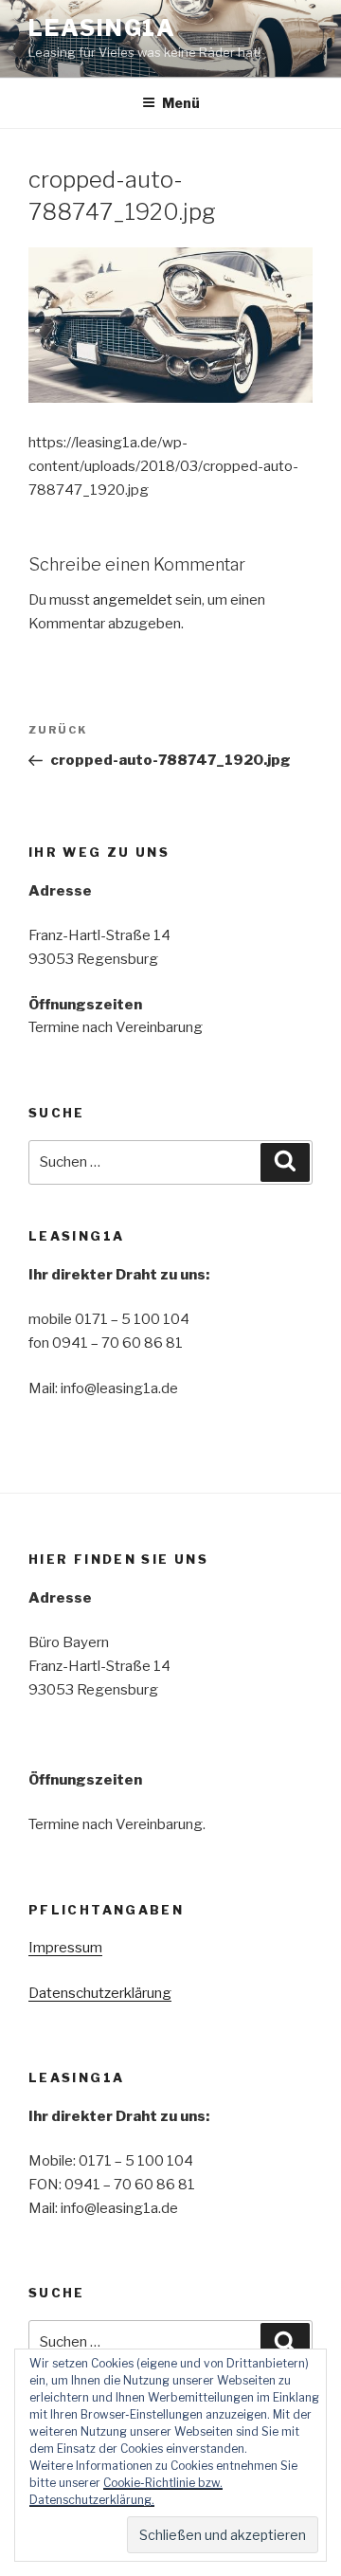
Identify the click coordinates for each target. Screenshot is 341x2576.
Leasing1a (102, 28)
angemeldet (133, 600)
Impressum (65, 1948)
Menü (181, 103)
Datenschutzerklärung (100, 1993)
